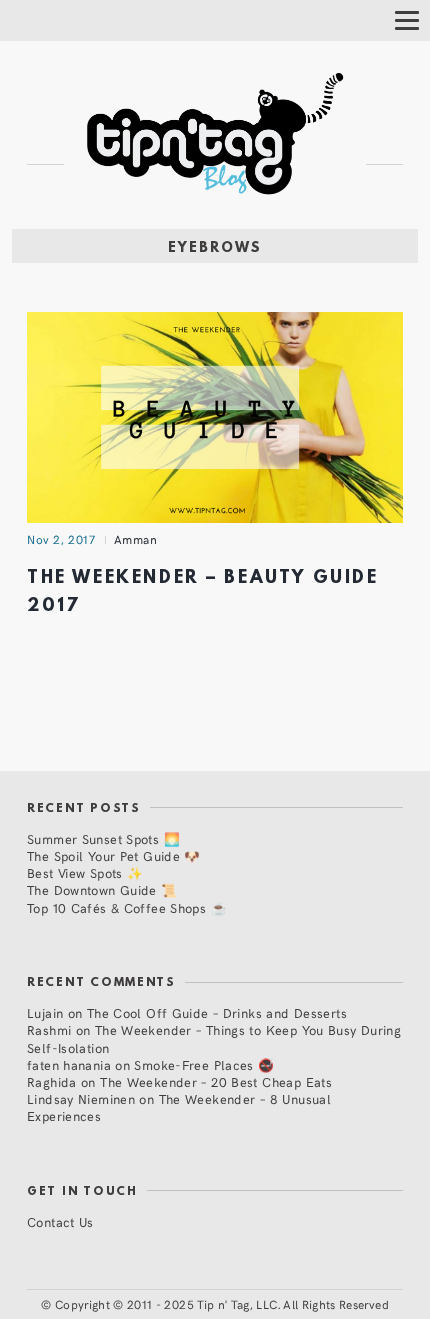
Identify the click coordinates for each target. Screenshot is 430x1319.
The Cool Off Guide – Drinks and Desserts (217, 1012)
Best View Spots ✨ (85, 872)
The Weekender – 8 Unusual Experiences (179, 1107)
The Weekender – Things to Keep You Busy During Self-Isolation (214, 1038)
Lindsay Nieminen (81, 1098)
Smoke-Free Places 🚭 (204, 1064)
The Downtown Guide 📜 (102, 889)
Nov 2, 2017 (61, 539)
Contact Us (60, 1221)
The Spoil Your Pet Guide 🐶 (114, 855)
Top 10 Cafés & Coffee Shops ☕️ (127, 907)
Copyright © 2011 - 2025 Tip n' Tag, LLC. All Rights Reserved (222, 1304)
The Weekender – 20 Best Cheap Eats (216, 1081)
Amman (136, 539)
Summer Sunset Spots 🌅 (103, 838)
